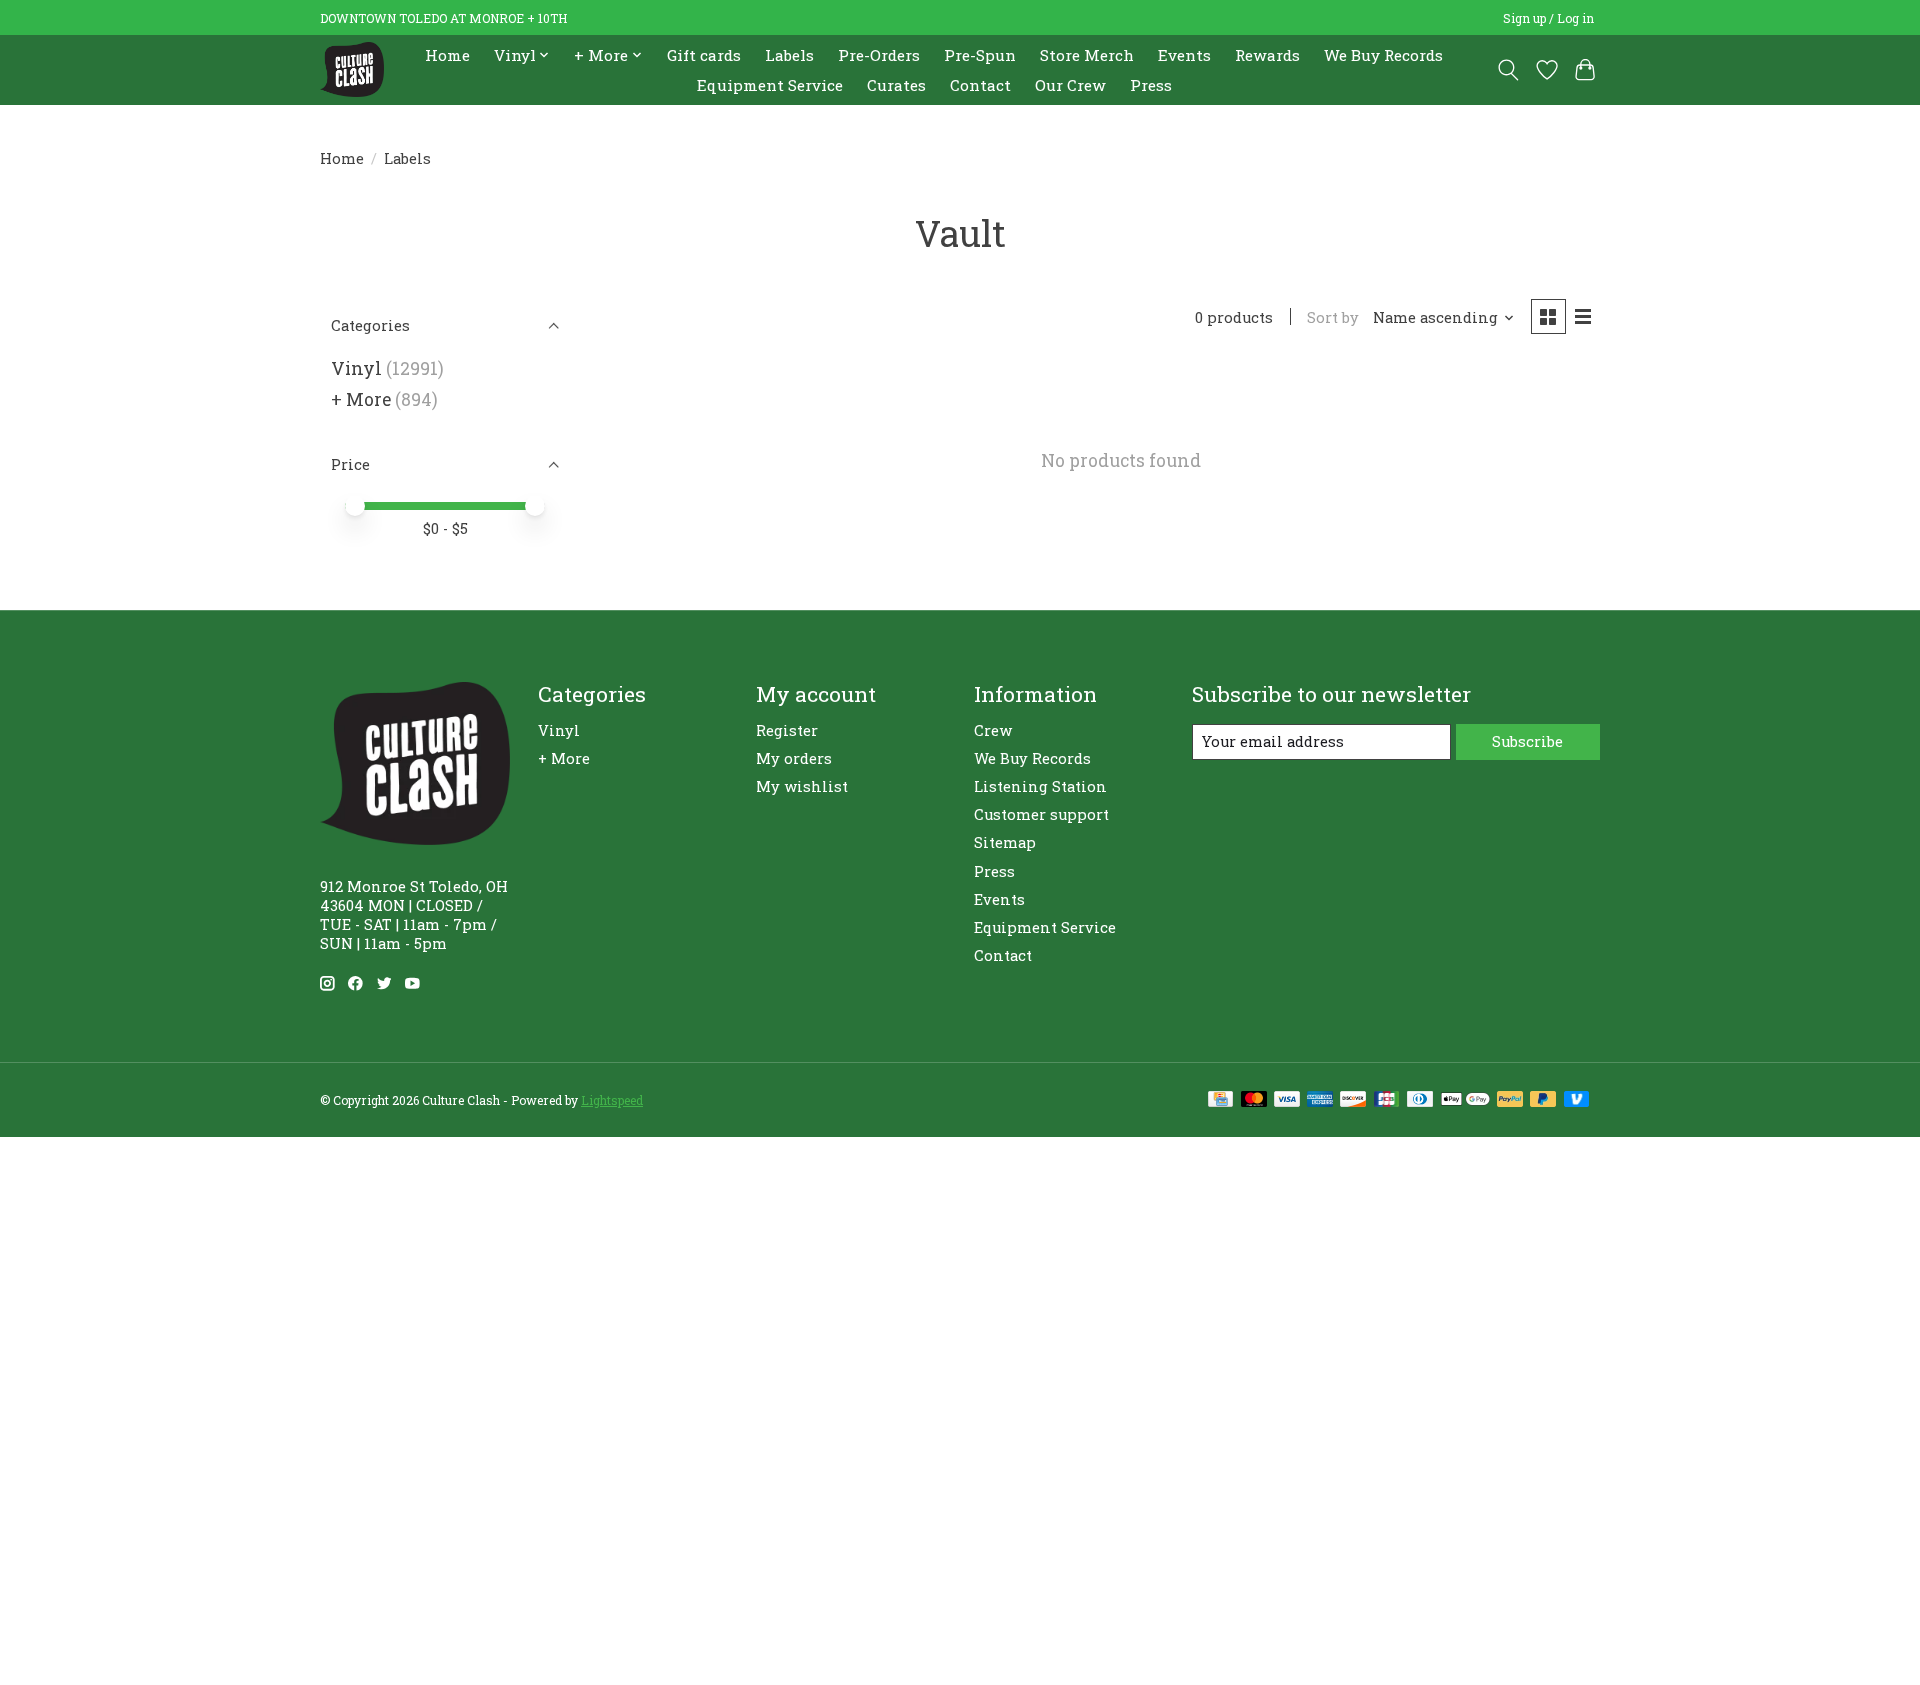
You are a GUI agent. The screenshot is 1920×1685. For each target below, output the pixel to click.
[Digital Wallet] (1465, 1100)
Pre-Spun (980, 55)
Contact (980, 85)
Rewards (1267, 55)
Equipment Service (770, 85)
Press (1151, 85)
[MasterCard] (1254, 1100)
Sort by (1333, 317)
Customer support (1041, 814)
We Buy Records (1383, 55)
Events (1184, 55)
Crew (993, 730)
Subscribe (1527, 741)
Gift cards (704, 55)
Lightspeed (612, 1100)
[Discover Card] (1353, 1100)
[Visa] (1287, 1100)
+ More (361, 399)
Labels (789, 55)
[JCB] (1387, 1100)
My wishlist (802, 786)
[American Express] (1320, 1100)
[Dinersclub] (1420, 1100)
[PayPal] (1510, 1100)
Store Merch (1087, 55)
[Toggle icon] (1508, 70)
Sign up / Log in (1548, 18)
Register (787, 730)
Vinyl (356, 368)
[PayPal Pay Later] (1543, 1100)
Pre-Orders (879, 55)
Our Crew (1070, 85)
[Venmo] (1577, 1100)
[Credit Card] (1220, 1100)
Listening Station (1040, 786)
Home (447, 55)
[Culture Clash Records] (352, 69)
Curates (896, 85)
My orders (794, 758)
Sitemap (1005, 842)
